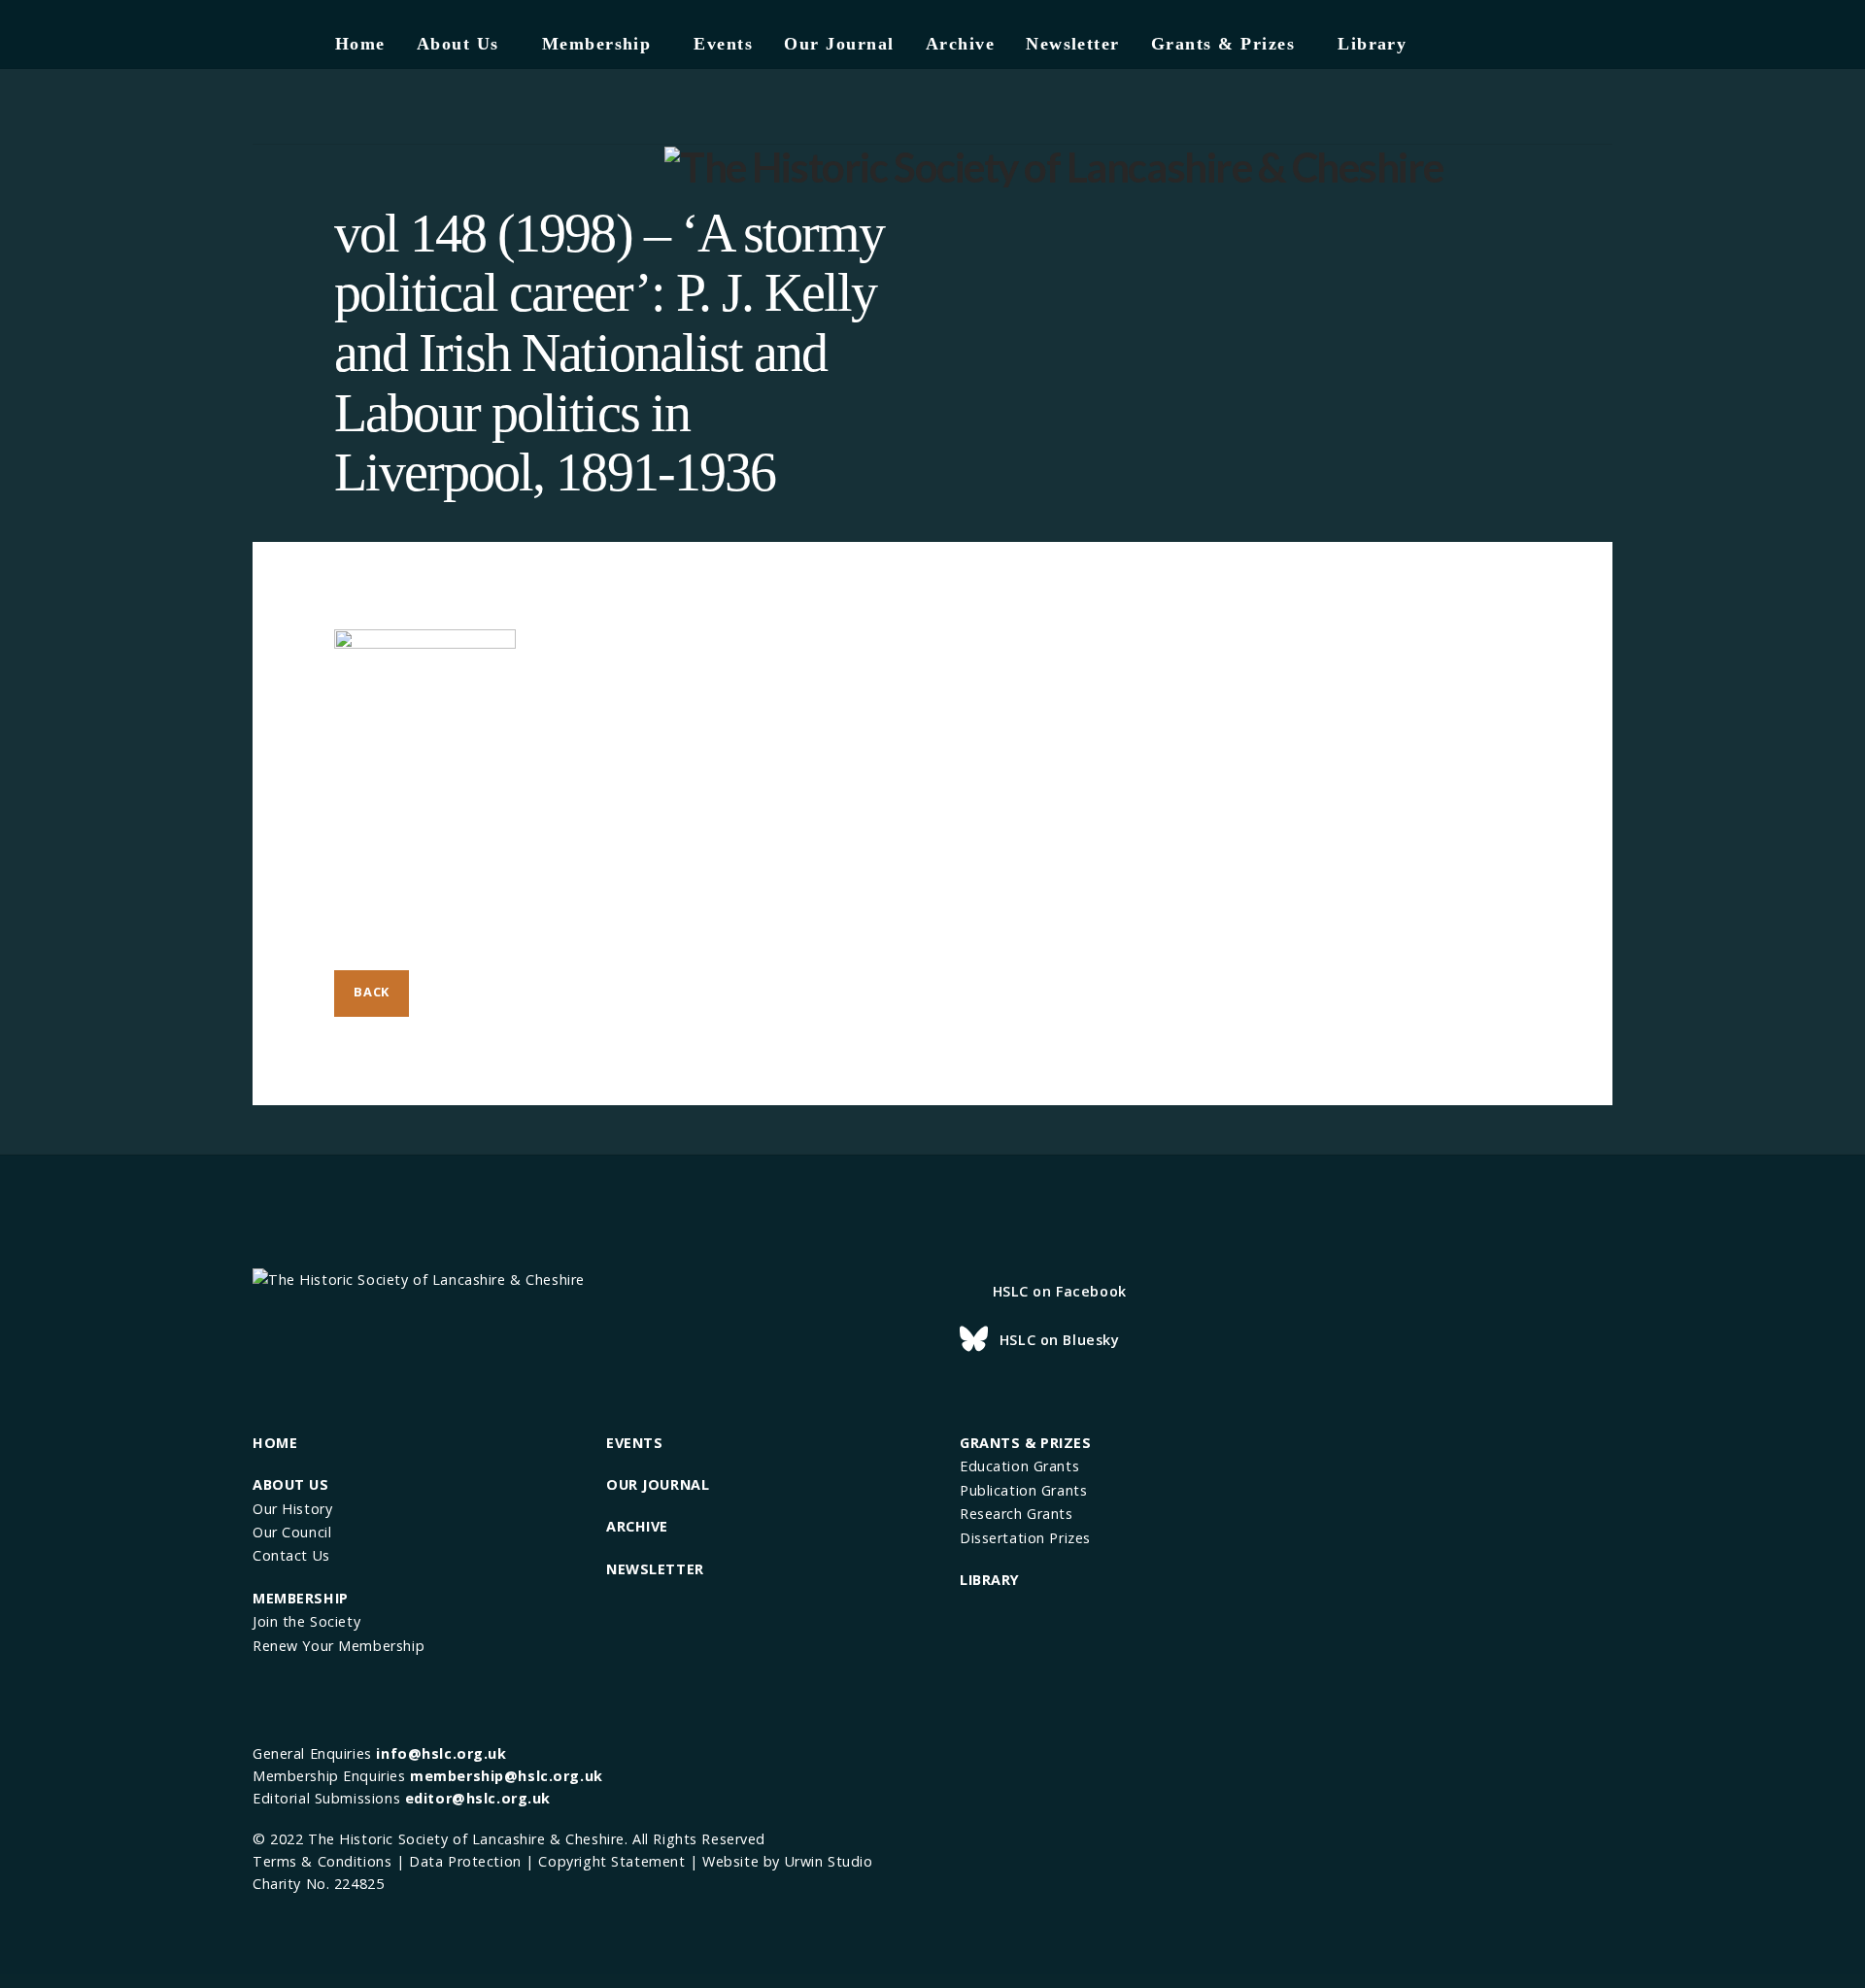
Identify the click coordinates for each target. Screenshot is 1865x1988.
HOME (275, 1443)
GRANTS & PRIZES (1026, 1443)
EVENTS (634, 1443)
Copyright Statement (611, 1861)
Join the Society (306, 1621)
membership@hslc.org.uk (507, 1776)
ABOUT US (291, 1484)
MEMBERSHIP (301, 1598)
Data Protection (465, 1861)
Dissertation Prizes (1025, 1538)
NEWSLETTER (655, 1569)
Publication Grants (1023, 1490)
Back (372, 992)
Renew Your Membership (339, 1646)
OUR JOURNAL (658, 1484)
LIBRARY (990, 1580)
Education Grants (1019, 1466)
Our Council (292, 1532)
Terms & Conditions (322, 1861)
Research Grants (1017, 1514)
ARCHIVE (637, 1526)
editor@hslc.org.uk (478, 1798)
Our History (292, 1509)
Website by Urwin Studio (787, 1861)
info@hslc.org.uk (441, 1753)
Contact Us (291, 1555)
